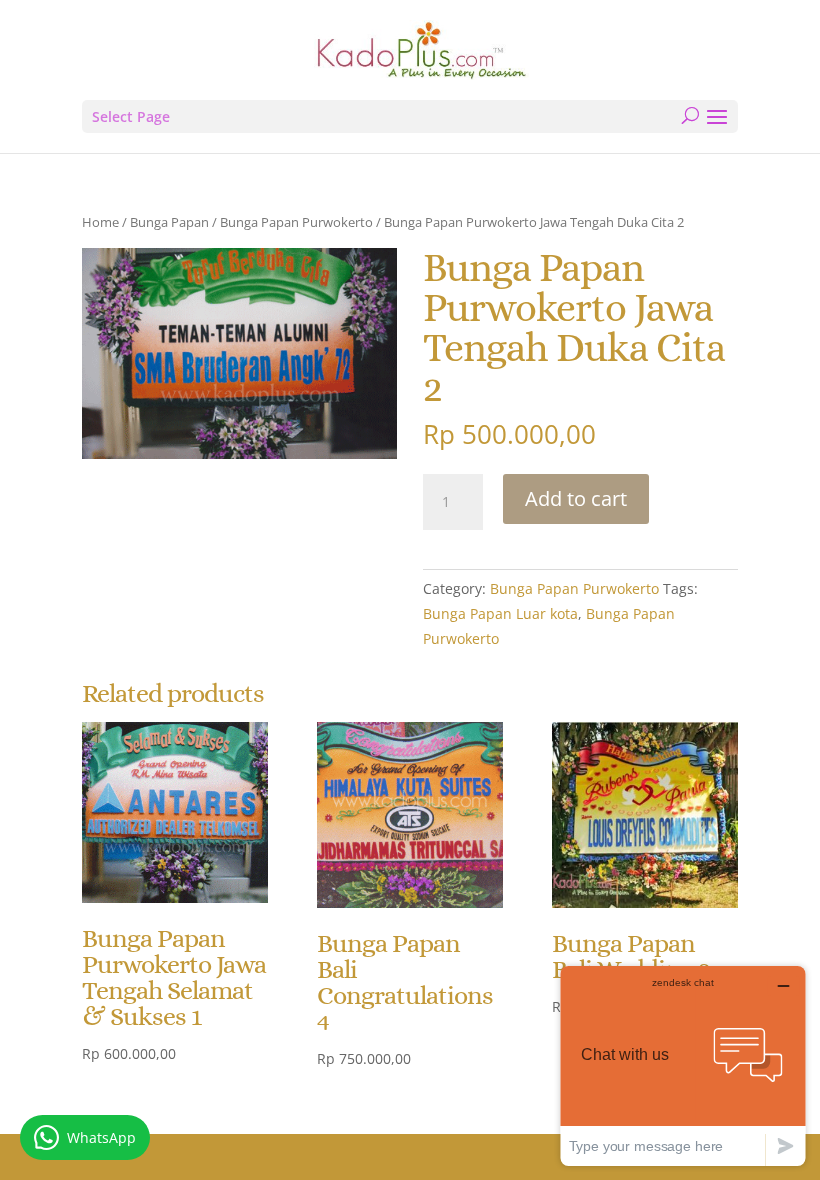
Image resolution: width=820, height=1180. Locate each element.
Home (100, 222)
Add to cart (576, 498)
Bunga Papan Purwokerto (296, 222)
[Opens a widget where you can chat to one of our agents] (683, 1065)
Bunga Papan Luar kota (500, 613)
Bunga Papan (169, 222)
